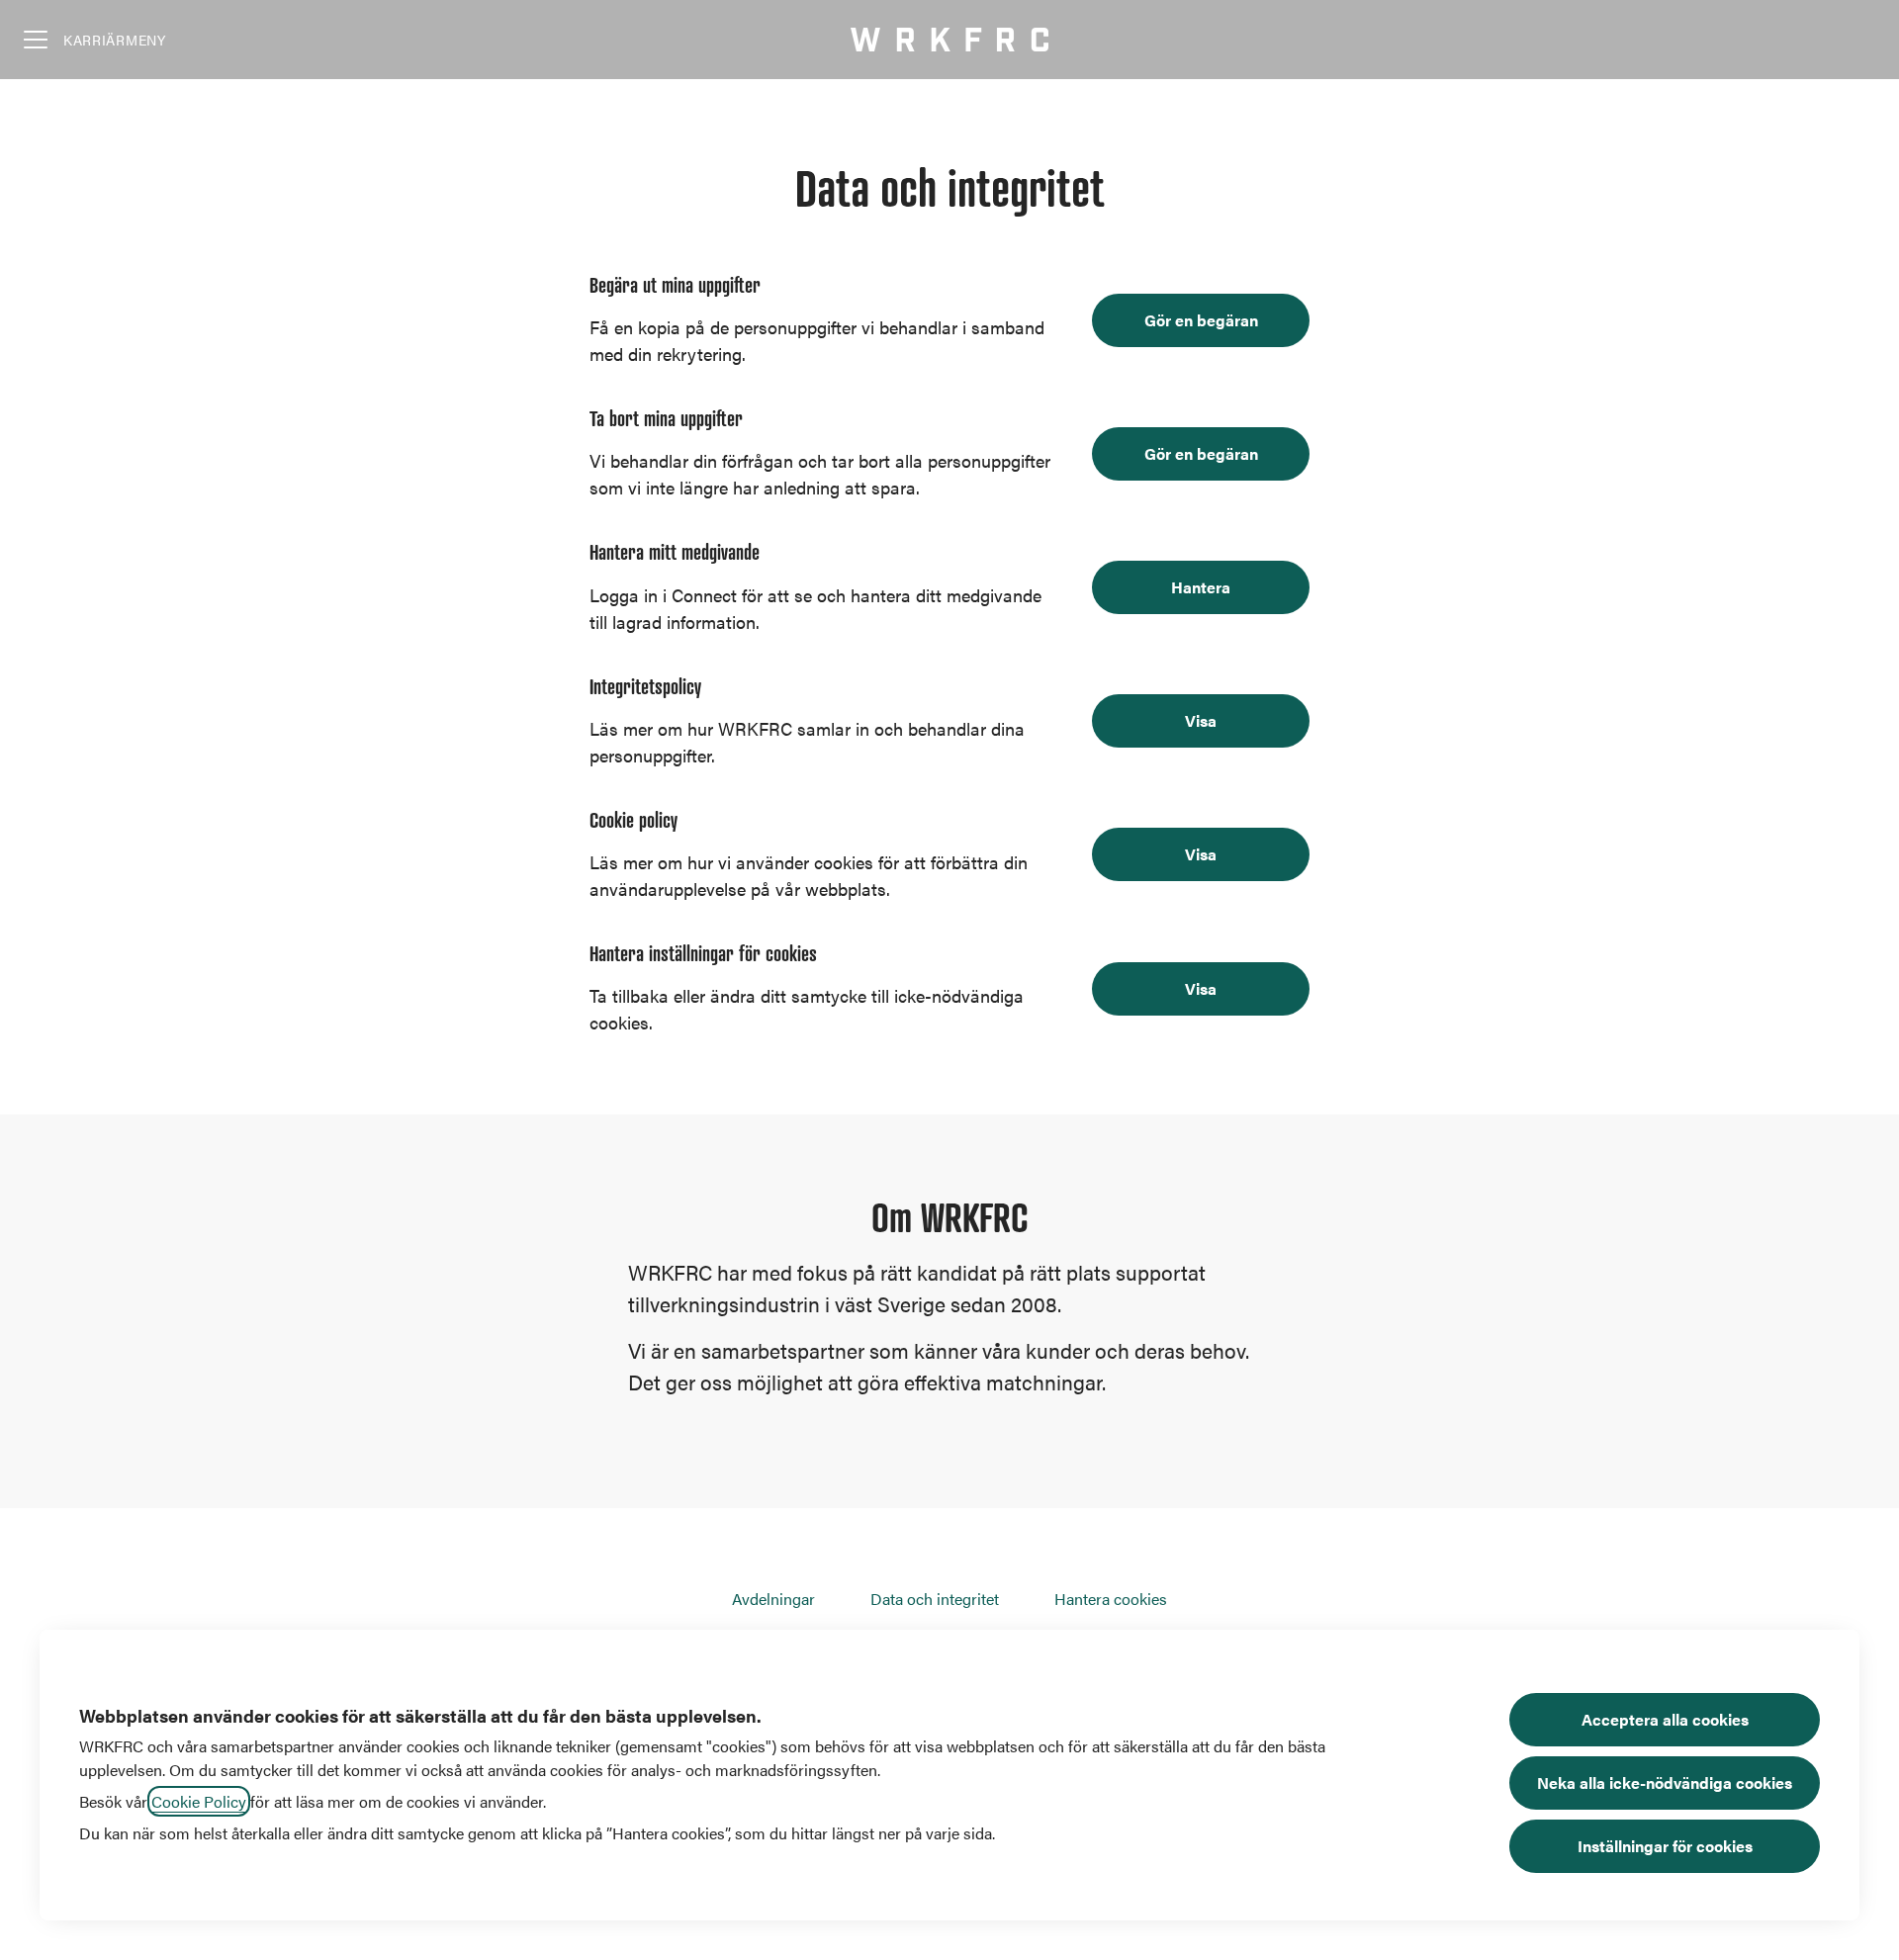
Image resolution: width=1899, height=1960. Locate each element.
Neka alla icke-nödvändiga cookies (1665, 1782)
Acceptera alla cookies (1665, 1719)
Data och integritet (935, 1599)
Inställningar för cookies (1665, 1846)
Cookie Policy (199, 1801)
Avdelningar (773, 1599)
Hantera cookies (1111, 1599)
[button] (1201, 989)
